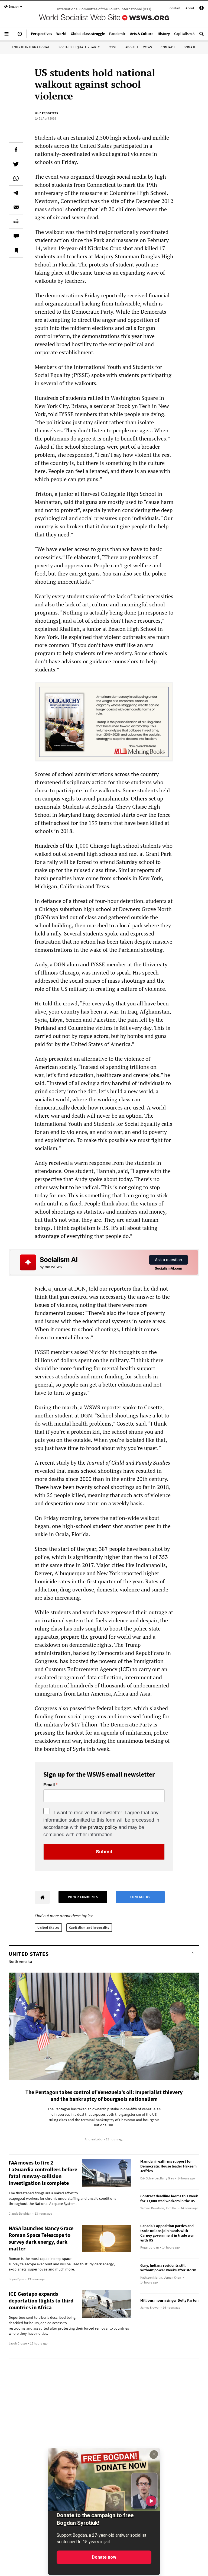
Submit (104, 1852)
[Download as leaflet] (16, 221)
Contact (175, 8)
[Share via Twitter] (16, 164)
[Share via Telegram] (16, 193)
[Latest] (20, 36)
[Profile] (201, 9)
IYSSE (113, 47)
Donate (190, 47)
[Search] (201, 36)
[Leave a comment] (16, 236)
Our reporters (46, 113)
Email (49, 1785)
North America (20, 1961)
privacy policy (103, 1827)
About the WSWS (139, 47)
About (190, 8)
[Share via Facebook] (16, 150)
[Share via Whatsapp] (16, 178)
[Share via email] (16, 207)
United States (48, 1927)
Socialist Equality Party (79, 47)
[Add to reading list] (16, 250)
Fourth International (31, 47)
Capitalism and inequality (89, 1927)
